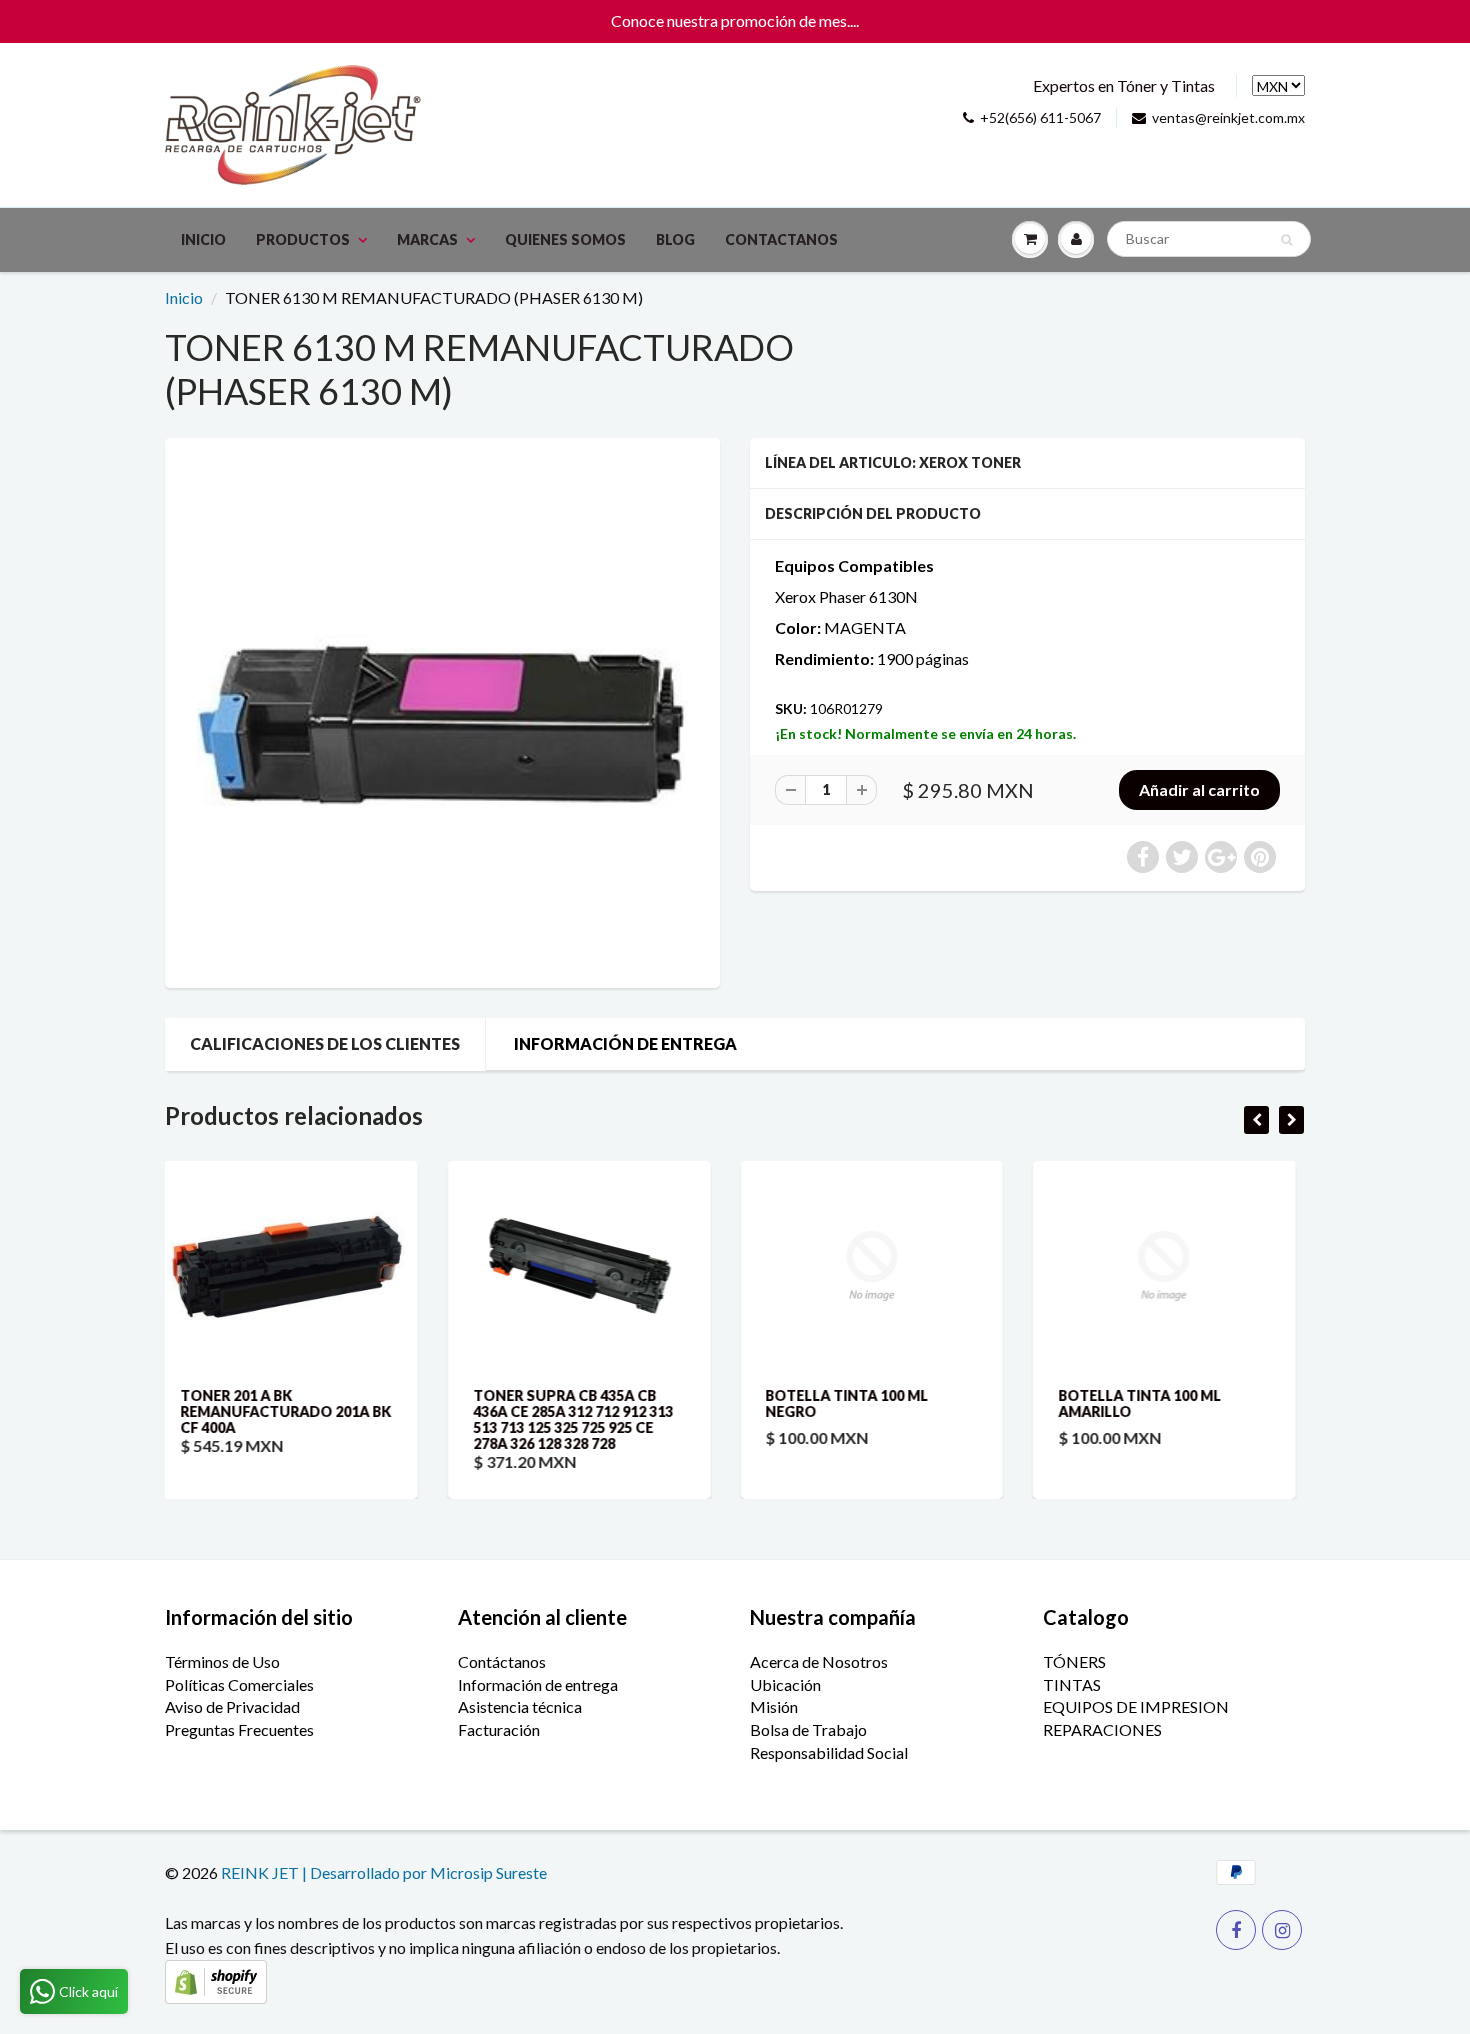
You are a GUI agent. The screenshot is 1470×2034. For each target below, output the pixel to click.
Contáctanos (502, 1661)
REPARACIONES (1102, 1729)
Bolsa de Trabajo (808, 1729)
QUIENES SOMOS (565, 239)
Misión (774, 1706)
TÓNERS (1074, 1661)
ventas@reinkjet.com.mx (1228, 117)
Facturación (499, 1729)
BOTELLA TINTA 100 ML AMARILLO (864, 1403)
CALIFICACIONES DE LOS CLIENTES (325, 1043)
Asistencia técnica (520, 1706)
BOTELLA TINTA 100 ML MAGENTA (1157, 1403)
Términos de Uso (222, 1661)
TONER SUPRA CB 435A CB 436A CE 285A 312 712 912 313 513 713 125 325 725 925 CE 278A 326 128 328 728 (298, 1419)
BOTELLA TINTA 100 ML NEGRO (572, 1403)
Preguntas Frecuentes (239, 1729)
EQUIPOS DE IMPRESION (1136, 1706)
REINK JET (260, 1872)
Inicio (184, 297)
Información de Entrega (625, 1043)
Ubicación (785, 1684)
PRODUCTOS (303, 239)
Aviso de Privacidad (232, 1706)
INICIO (203, 239)
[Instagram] (1282, 1930)
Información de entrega (538, 1684)
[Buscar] (1286, 240)
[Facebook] (1236, 1930)
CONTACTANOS (781, 239)
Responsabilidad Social (829, 1752)
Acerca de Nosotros (819, 1661)
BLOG (675, 239)
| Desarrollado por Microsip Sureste (424, 1872)
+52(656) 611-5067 (1040, 117)
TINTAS (1072, 1684)
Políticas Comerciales (239, 1684)
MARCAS (427, 239)
